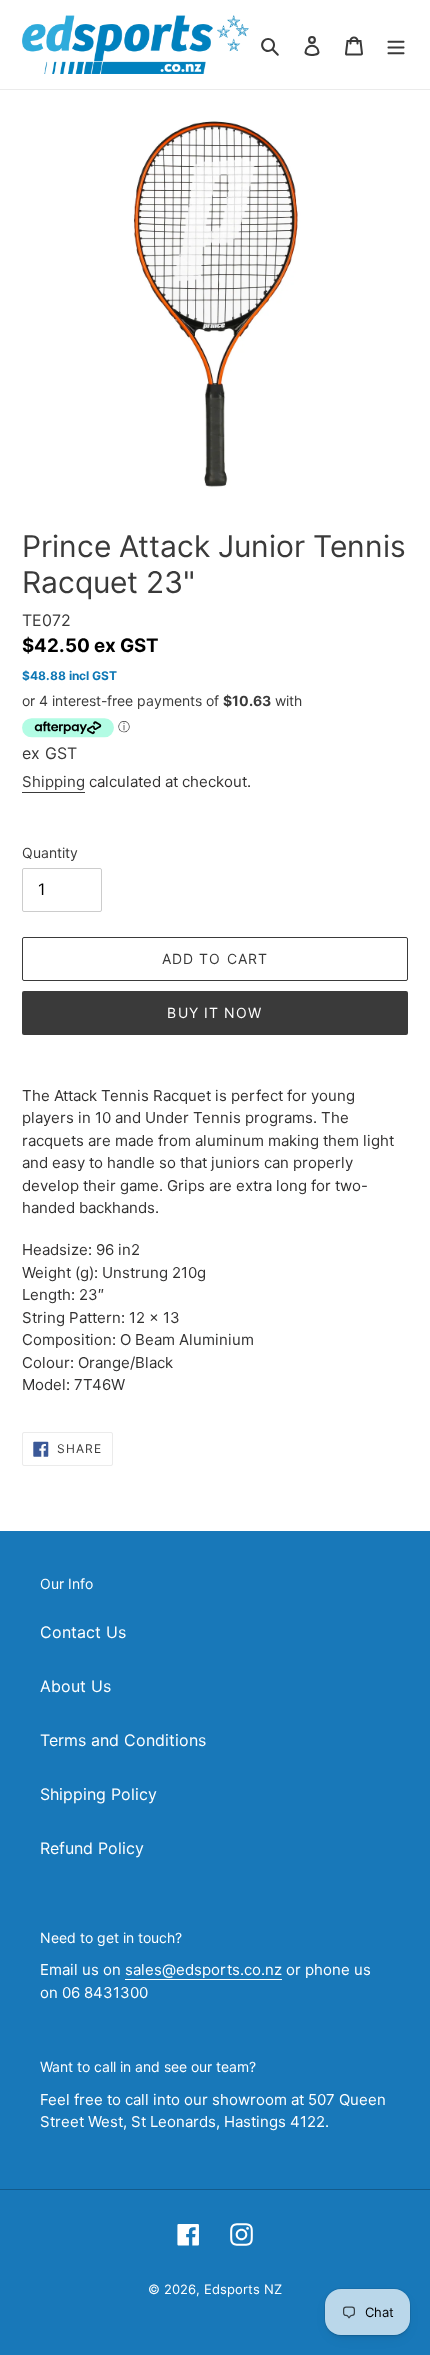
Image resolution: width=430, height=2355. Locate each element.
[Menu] (396, 44)
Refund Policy (92, 1848)
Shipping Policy (98, 1794)
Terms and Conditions (123, 1740)
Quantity (50, 852)
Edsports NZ (243, 2289)
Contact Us (83, 1632)
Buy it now (214, 1012)
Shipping (53, 781)
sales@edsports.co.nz (203, 1969)
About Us (75, 1686)
